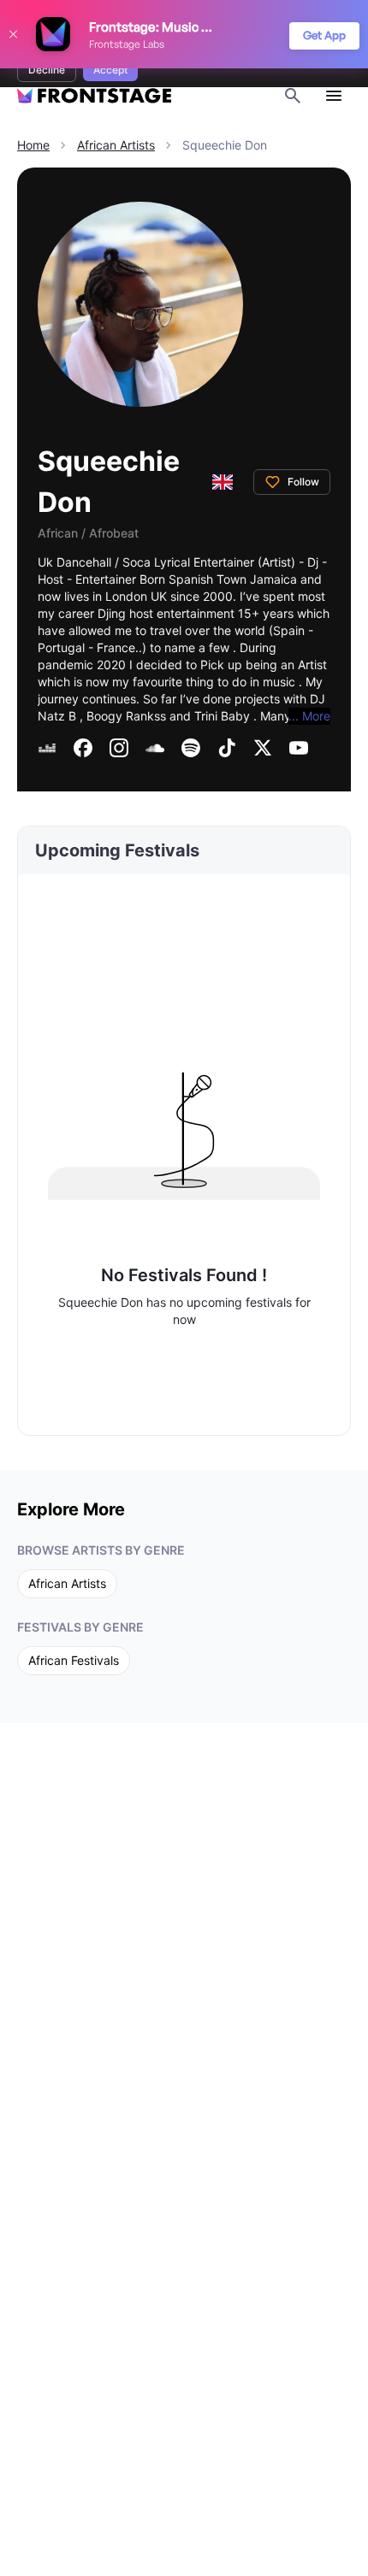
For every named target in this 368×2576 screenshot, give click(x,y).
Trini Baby (222, 716)
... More (309, 716)
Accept (110, 70)
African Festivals (74, 1660)
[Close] (13, 34)
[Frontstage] (94, 96)
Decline (47, 70)
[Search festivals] (293, 96)
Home (33, 145)
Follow (303, 482)
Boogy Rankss (126, 716)
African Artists (116, 145)
